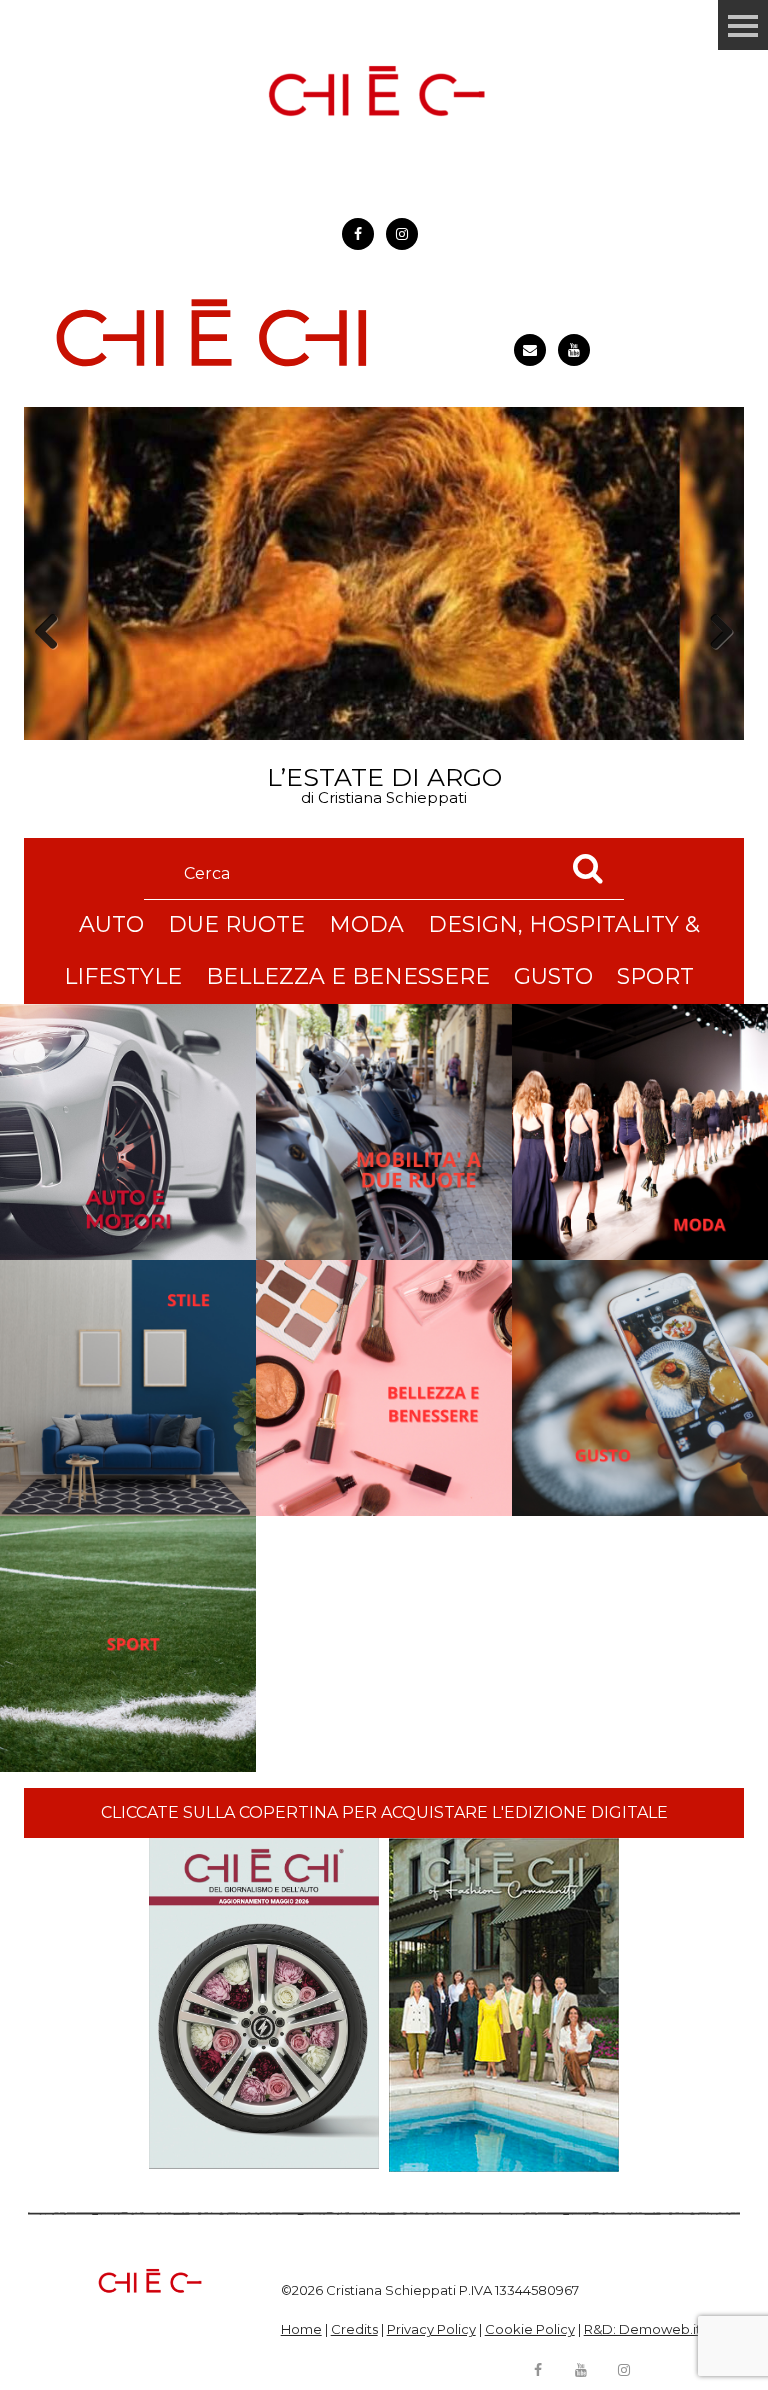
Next (714, 666)
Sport (655, 976)
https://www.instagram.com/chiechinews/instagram (402, 234)
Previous (53, 666)
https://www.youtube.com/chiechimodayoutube (574, 350)
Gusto (553, 976)
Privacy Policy (431, 2329)
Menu (743, 25)
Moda (366, 924)
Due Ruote (236, 924)
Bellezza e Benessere (348, 976)
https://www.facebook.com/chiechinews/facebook (358, 234)
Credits (354, 2329)
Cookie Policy (530, 2329)
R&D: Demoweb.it (642, 2329)
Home (301, 2329)
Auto (111, 924)
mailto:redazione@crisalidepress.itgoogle (530, 350)
